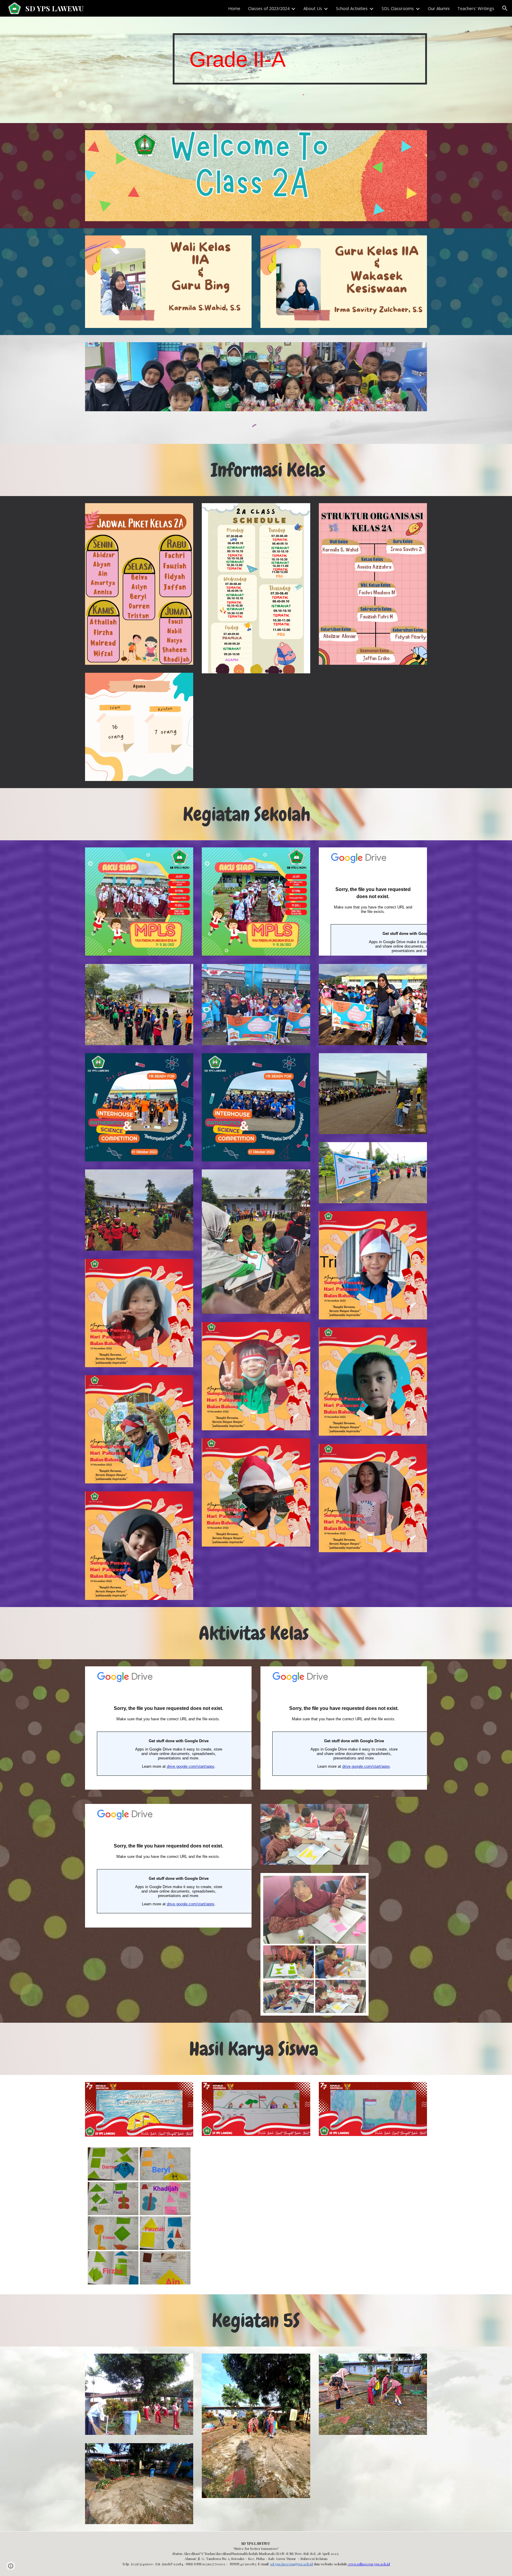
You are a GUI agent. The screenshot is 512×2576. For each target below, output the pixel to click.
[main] (300, 59)
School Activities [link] (352, 8)
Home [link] (234, 8)
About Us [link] (313, 8)
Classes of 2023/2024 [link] (269, 8)
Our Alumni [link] (439, 8)
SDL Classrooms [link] (398, 8)
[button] (505, 8)
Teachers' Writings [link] (476, 8)
